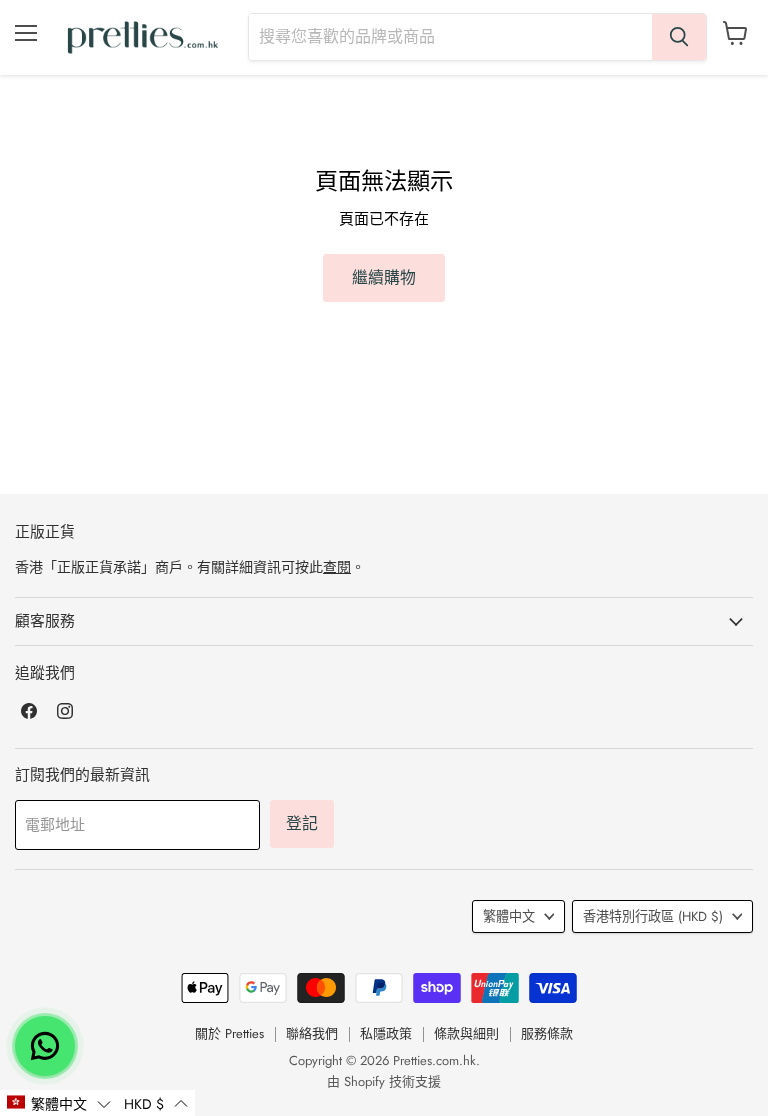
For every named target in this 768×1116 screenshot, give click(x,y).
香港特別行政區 (653, 916)
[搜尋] (679, 37)
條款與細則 (466, 1033)
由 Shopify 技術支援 (384, 1081)
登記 (302, 823)
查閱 (337, 567)
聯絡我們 (312, 1033)
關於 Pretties (229, 1033)
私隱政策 (386, 1033)
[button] (58, 1103)
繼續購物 (384, 277)
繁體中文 (509, 916)
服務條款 (547, 1033)
